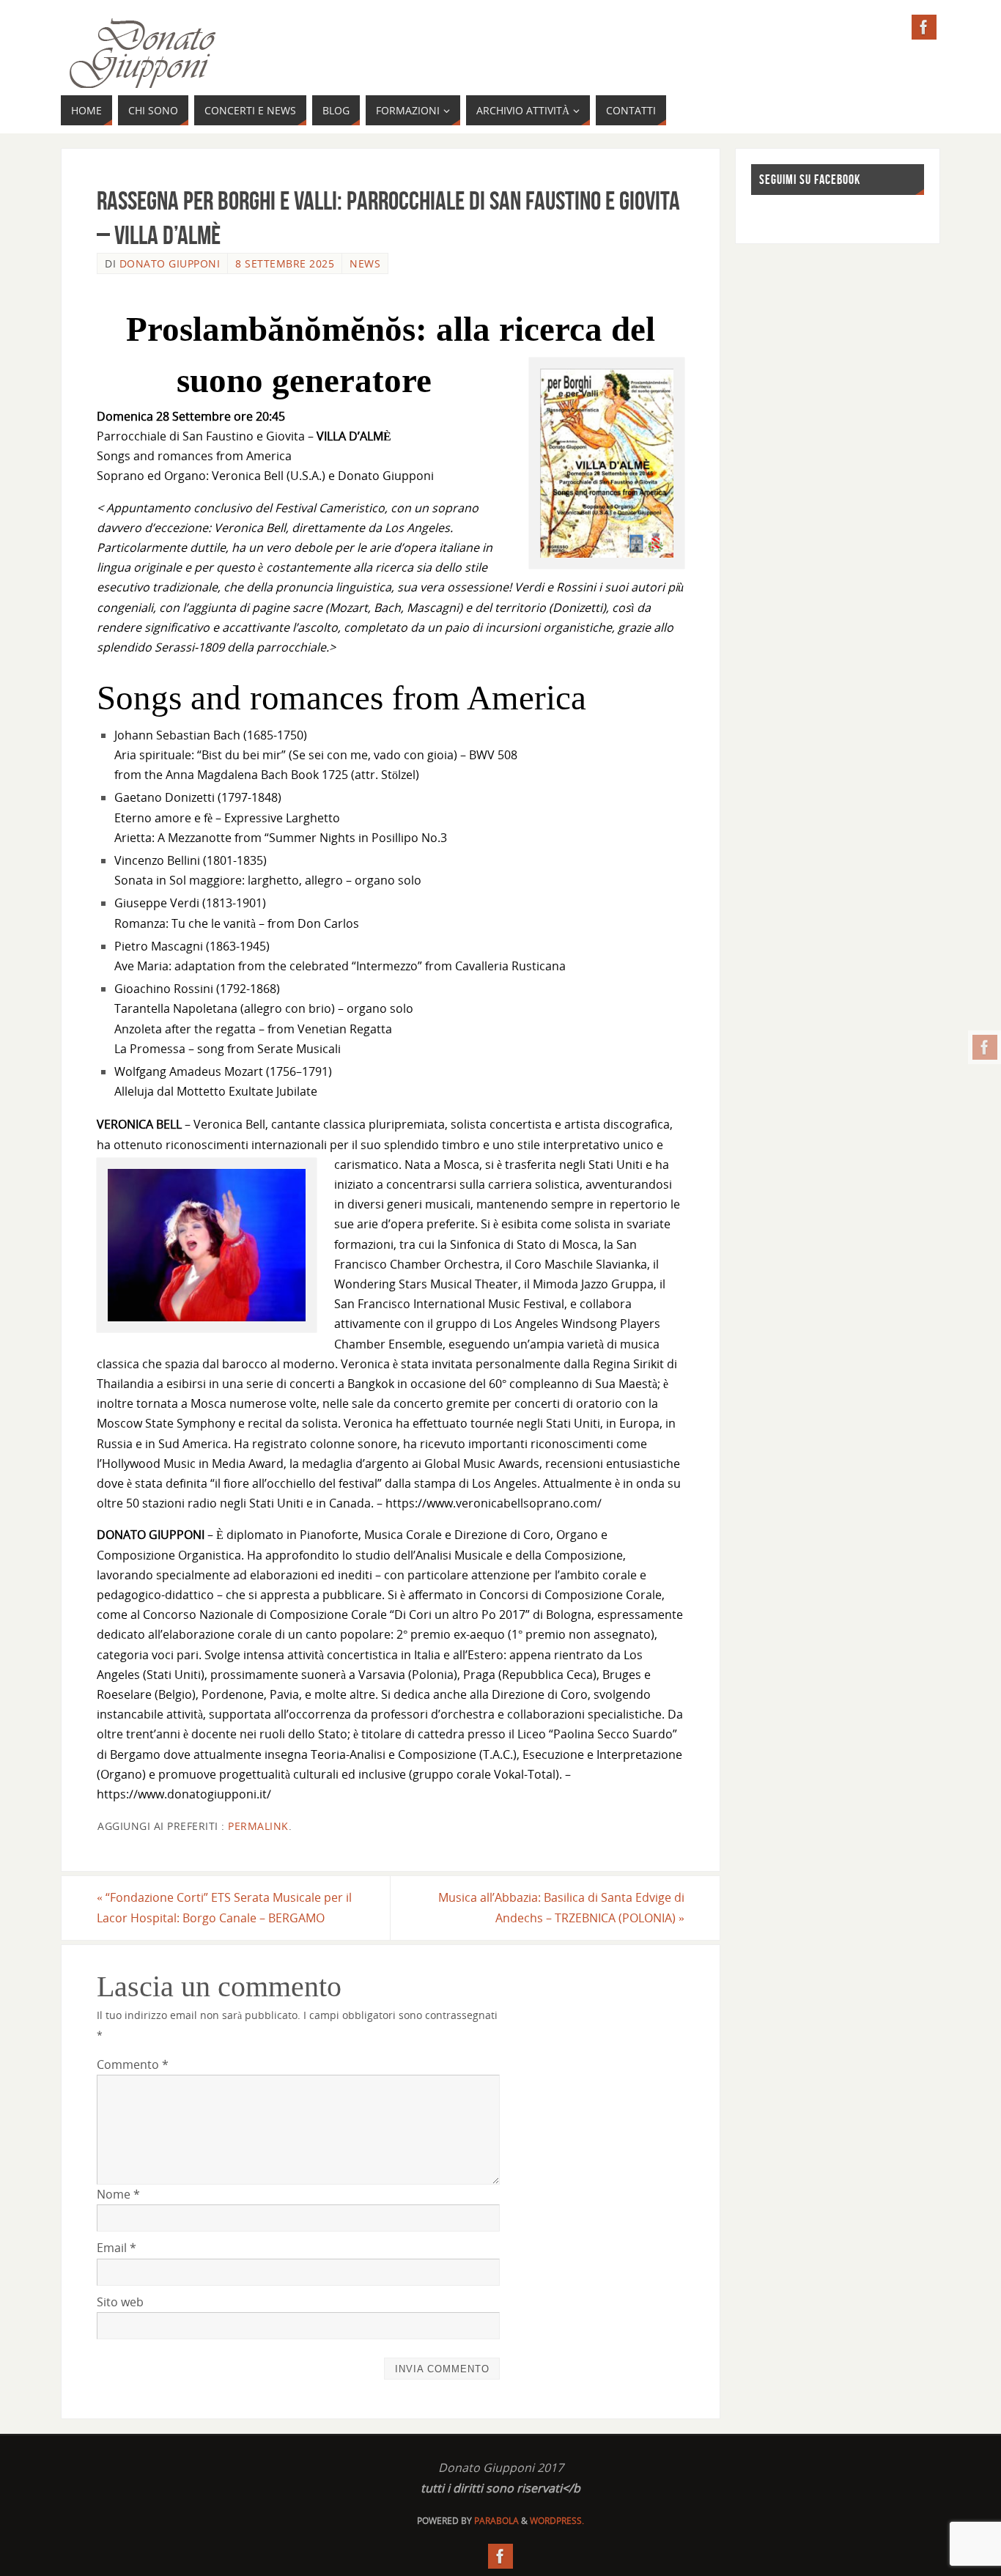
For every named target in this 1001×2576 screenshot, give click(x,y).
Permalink (258, 1826)
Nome (118, 2194)
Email (117, 2248)
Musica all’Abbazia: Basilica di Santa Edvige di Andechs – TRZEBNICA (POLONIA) (561, 1907)
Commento (133, 2064)
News (365, 263)
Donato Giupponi (170, 263)
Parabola (496, 2521)
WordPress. (557, 2521)
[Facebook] (985, 1047)
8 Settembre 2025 (285, 263)
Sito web (120, 2302)
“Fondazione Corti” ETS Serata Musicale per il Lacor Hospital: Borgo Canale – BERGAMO (224, 1907)
